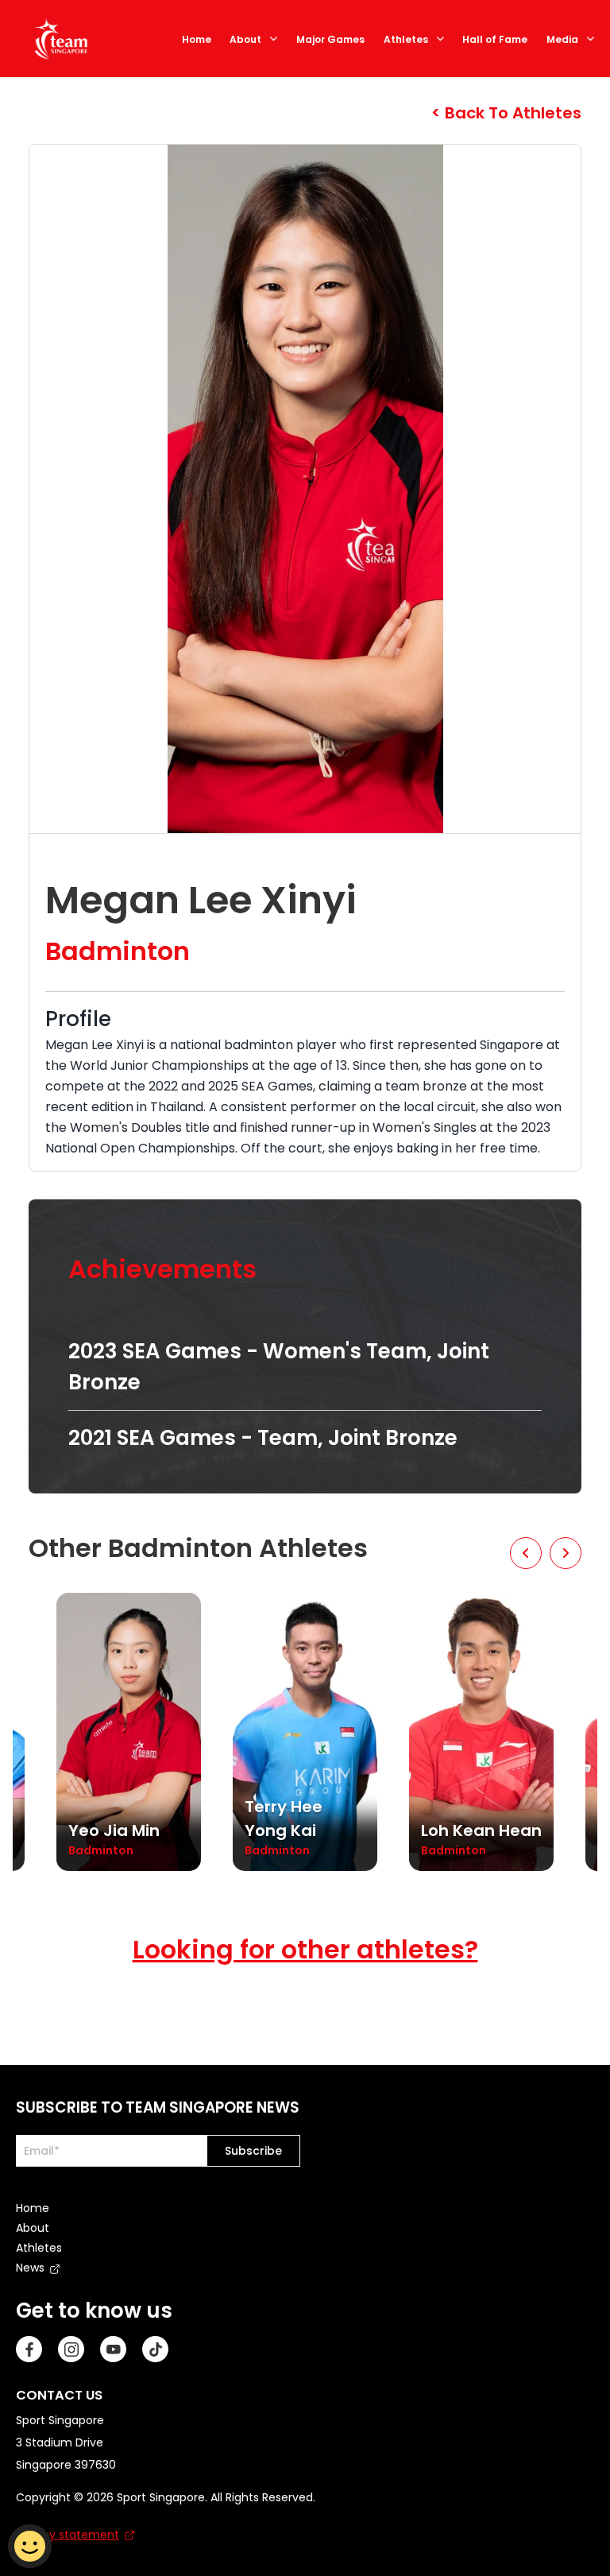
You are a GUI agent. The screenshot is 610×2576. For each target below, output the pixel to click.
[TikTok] (155, 2349)
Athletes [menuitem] (39, 2248)
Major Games (330, 39)
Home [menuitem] (33, 2208)
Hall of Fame (495, 39)
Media (562, 39)
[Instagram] (71, 2349)
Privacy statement (68, 2535)
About (245, 39)
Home (197, 39)
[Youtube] (113, 2349)
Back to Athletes (511, 113)
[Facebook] (29, 2349)
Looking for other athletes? (305, 1949)
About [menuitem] (33, 2228)
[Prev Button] (526, 1553)
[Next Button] (566, 1553)
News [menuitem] (30, 2268)
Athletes (406, 39)
